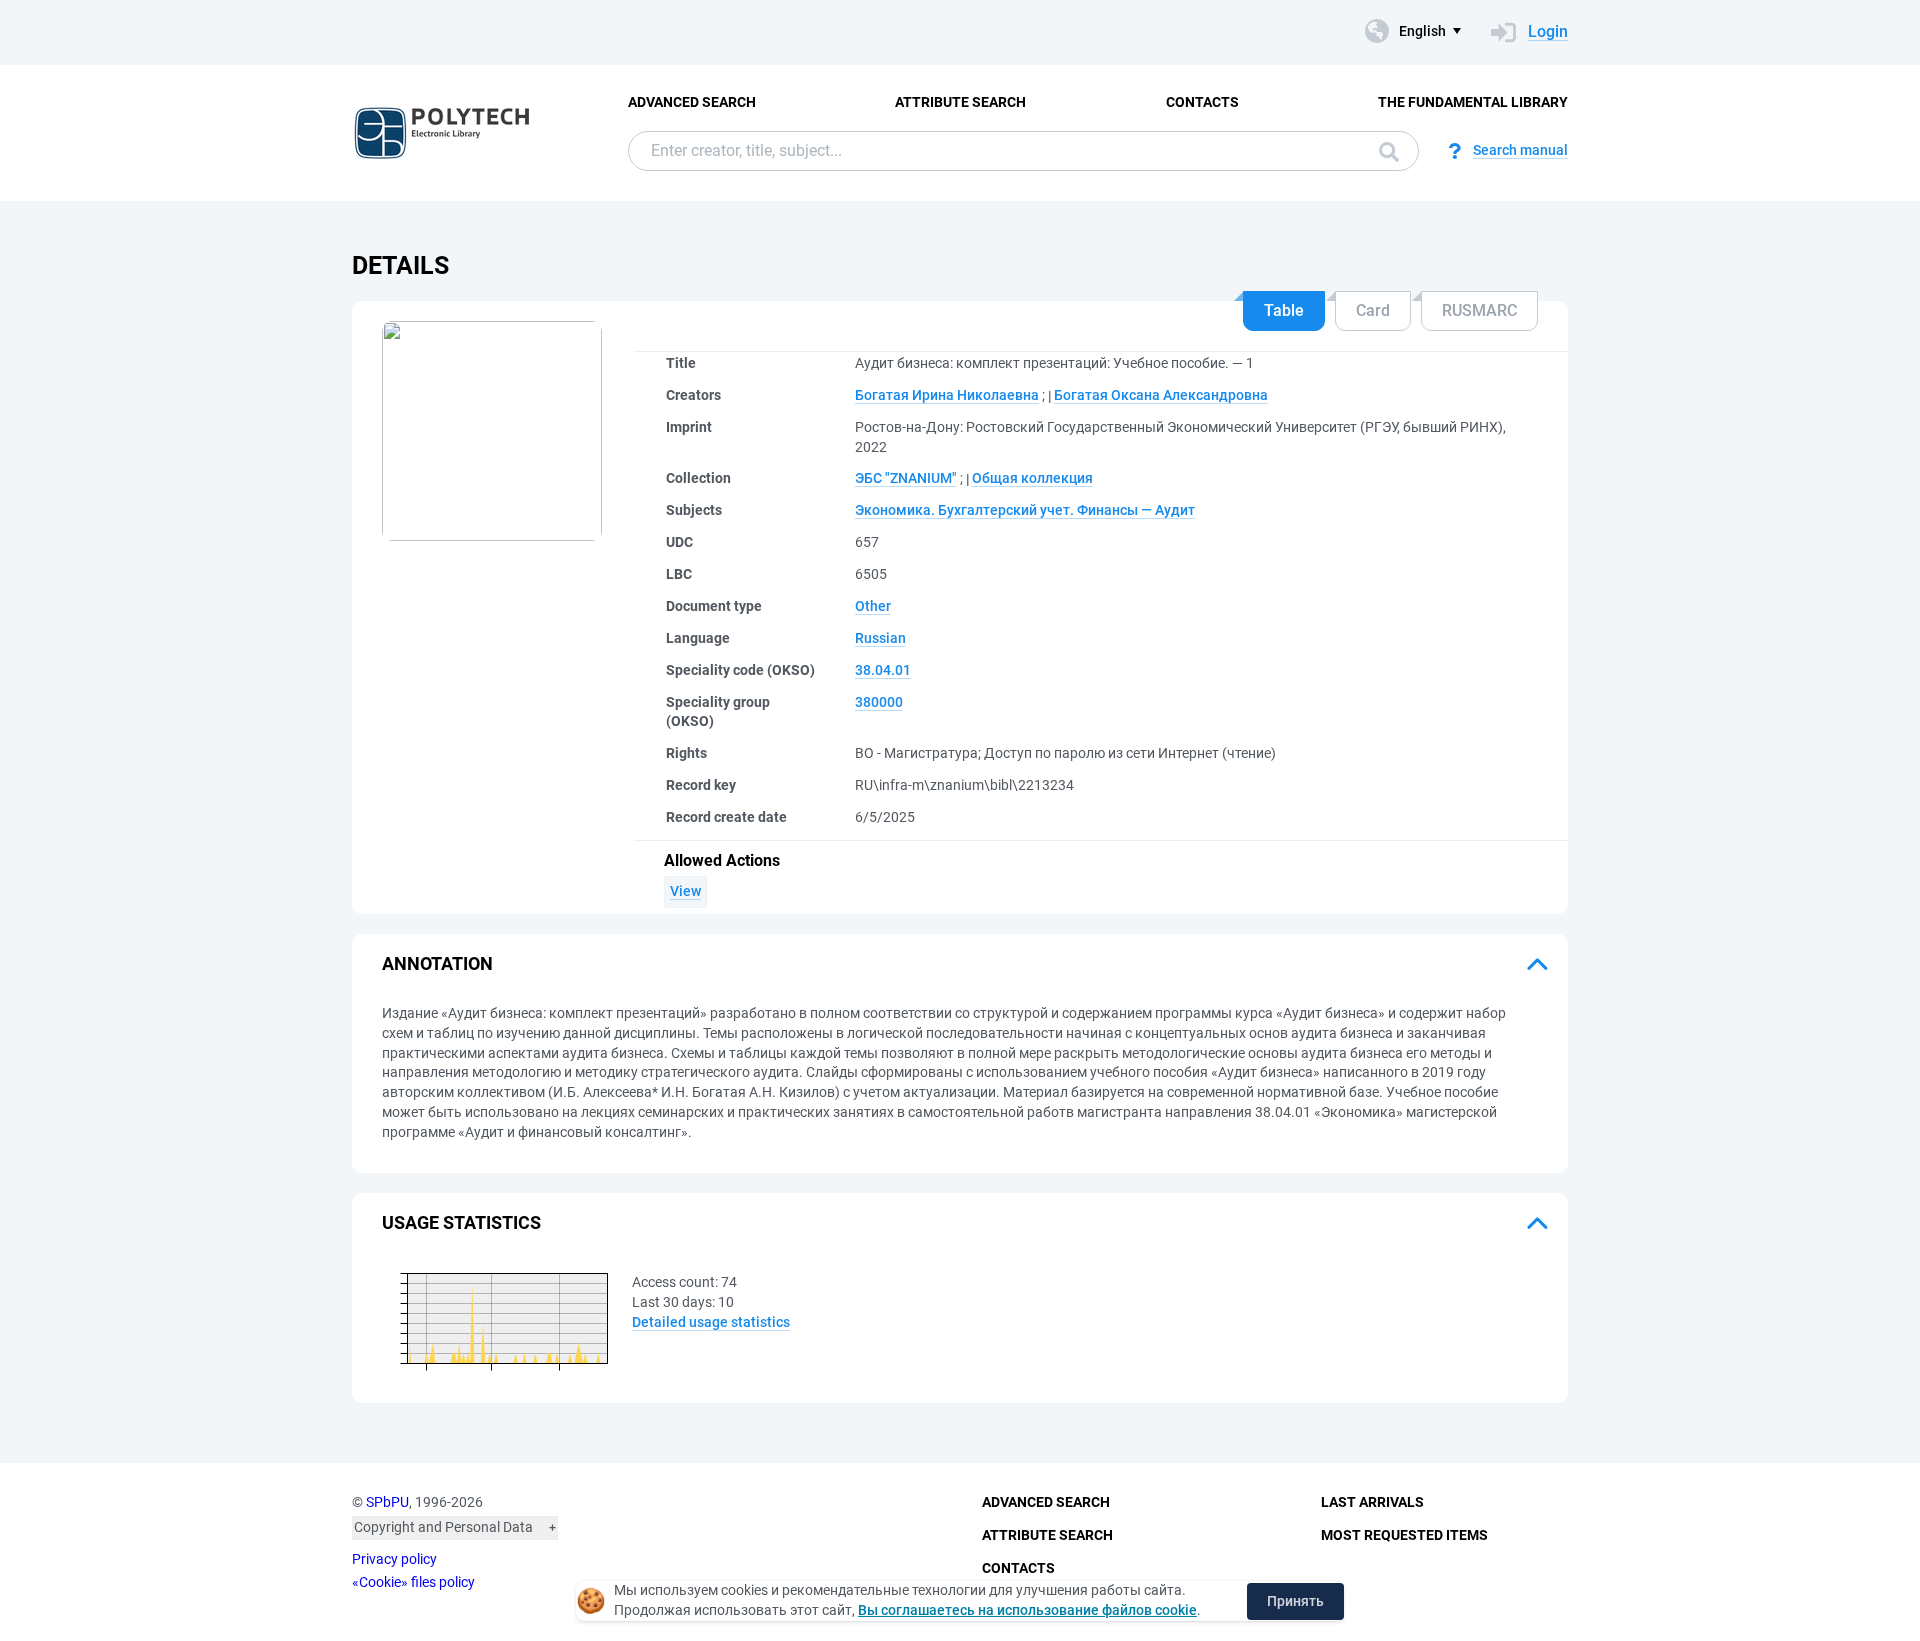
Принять (1295, 1601)
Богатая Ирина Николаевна (947, 395)
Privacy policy (394, 1559)
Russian (880, 638)
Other (873, 606)
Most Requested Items (1404, 1535)
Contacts (1202, 102)
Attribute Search (960, 102)
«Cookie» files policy (413, 1582)
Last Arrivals (1372, 1502)
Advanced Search (692, 102)
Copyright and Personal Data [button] (443, 1527)
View (685, 891)
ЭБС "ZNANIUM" (906, 478)
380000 (879, 702)
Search (1384, 151)
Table (1284, 310)
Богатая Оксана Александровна (1161, 395)
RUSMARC (1479, 310)
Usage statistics (461, 1222)
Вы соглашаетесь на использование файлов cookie (1027, 1610)
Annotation (437, 963)
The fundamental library (1473, 102)
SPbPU (387, 1502)
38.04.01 (883, 670)
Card (1373, 310)
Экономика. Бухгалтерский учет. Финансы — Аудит (1025, 510)
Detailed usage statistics (711, 1322)
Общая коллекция (1032, 478)
